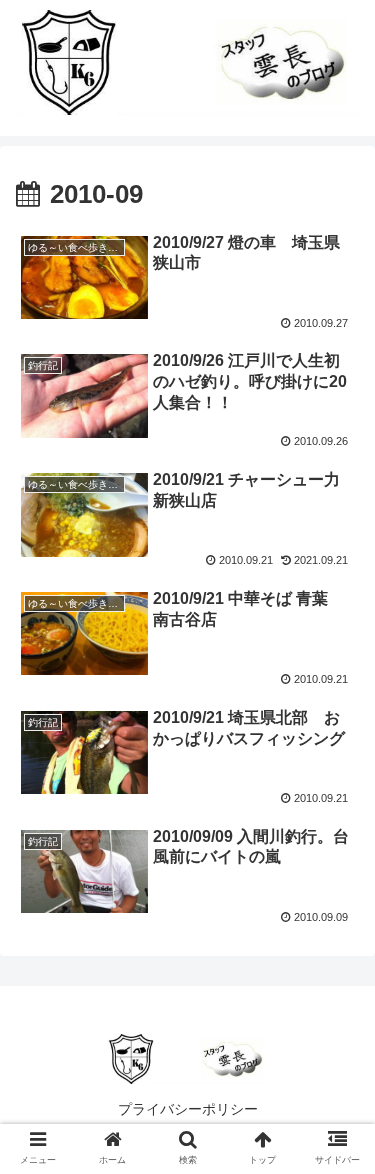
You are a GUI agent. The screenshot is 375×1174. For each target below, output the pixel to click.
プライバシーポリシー (188, 1109)
